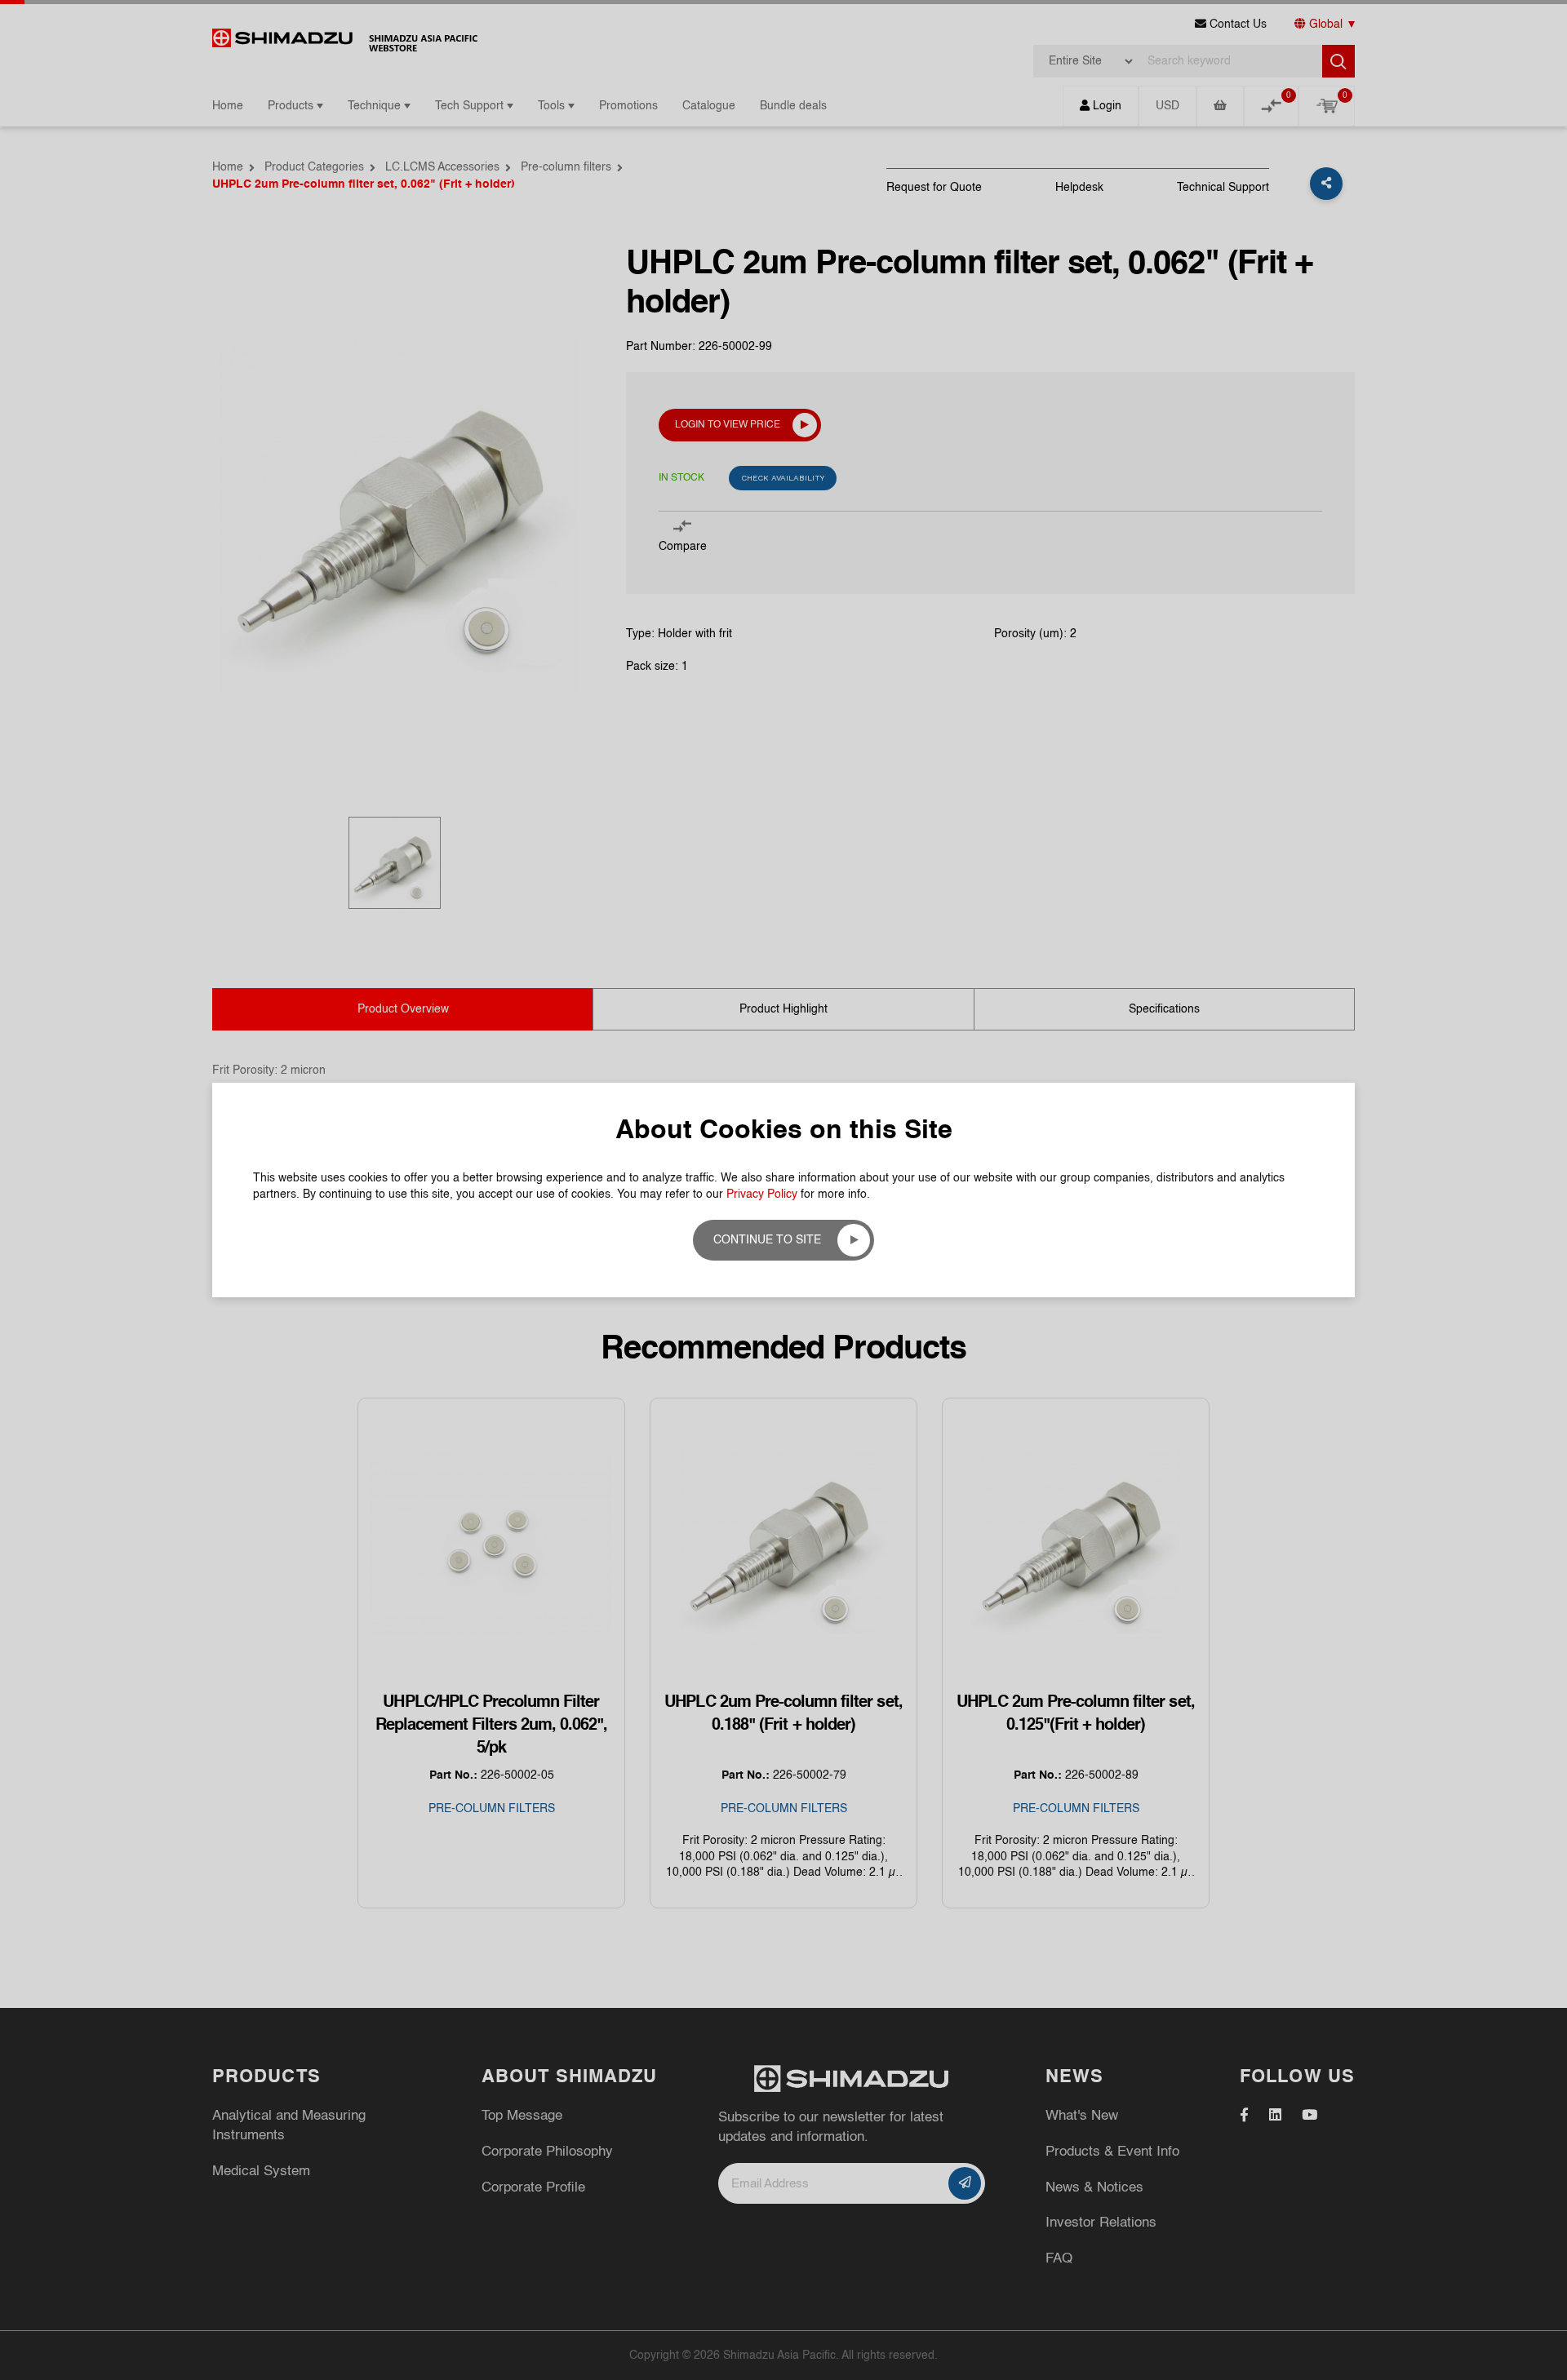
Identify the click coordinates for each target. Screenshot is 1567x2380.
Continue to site (767, 1240)
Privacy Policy (762, 1194)
